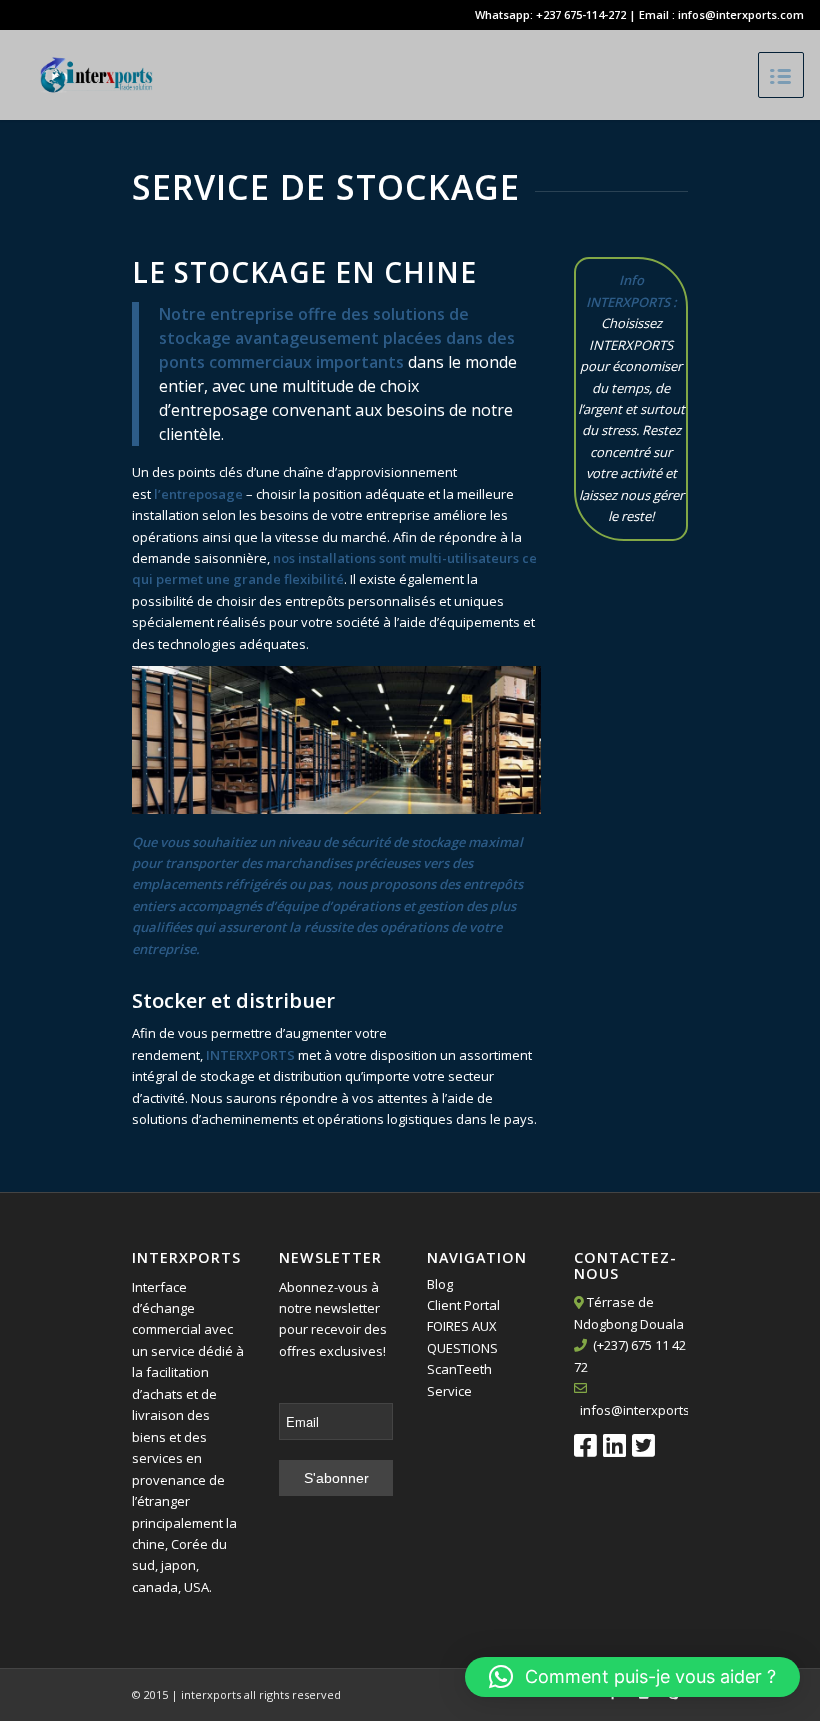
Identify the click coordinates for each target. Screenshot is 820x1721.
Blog (440, 1284)
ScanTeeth (459, 1369)
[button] (632, 1677)
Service (449, 1391)
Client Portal (463, 1305)
